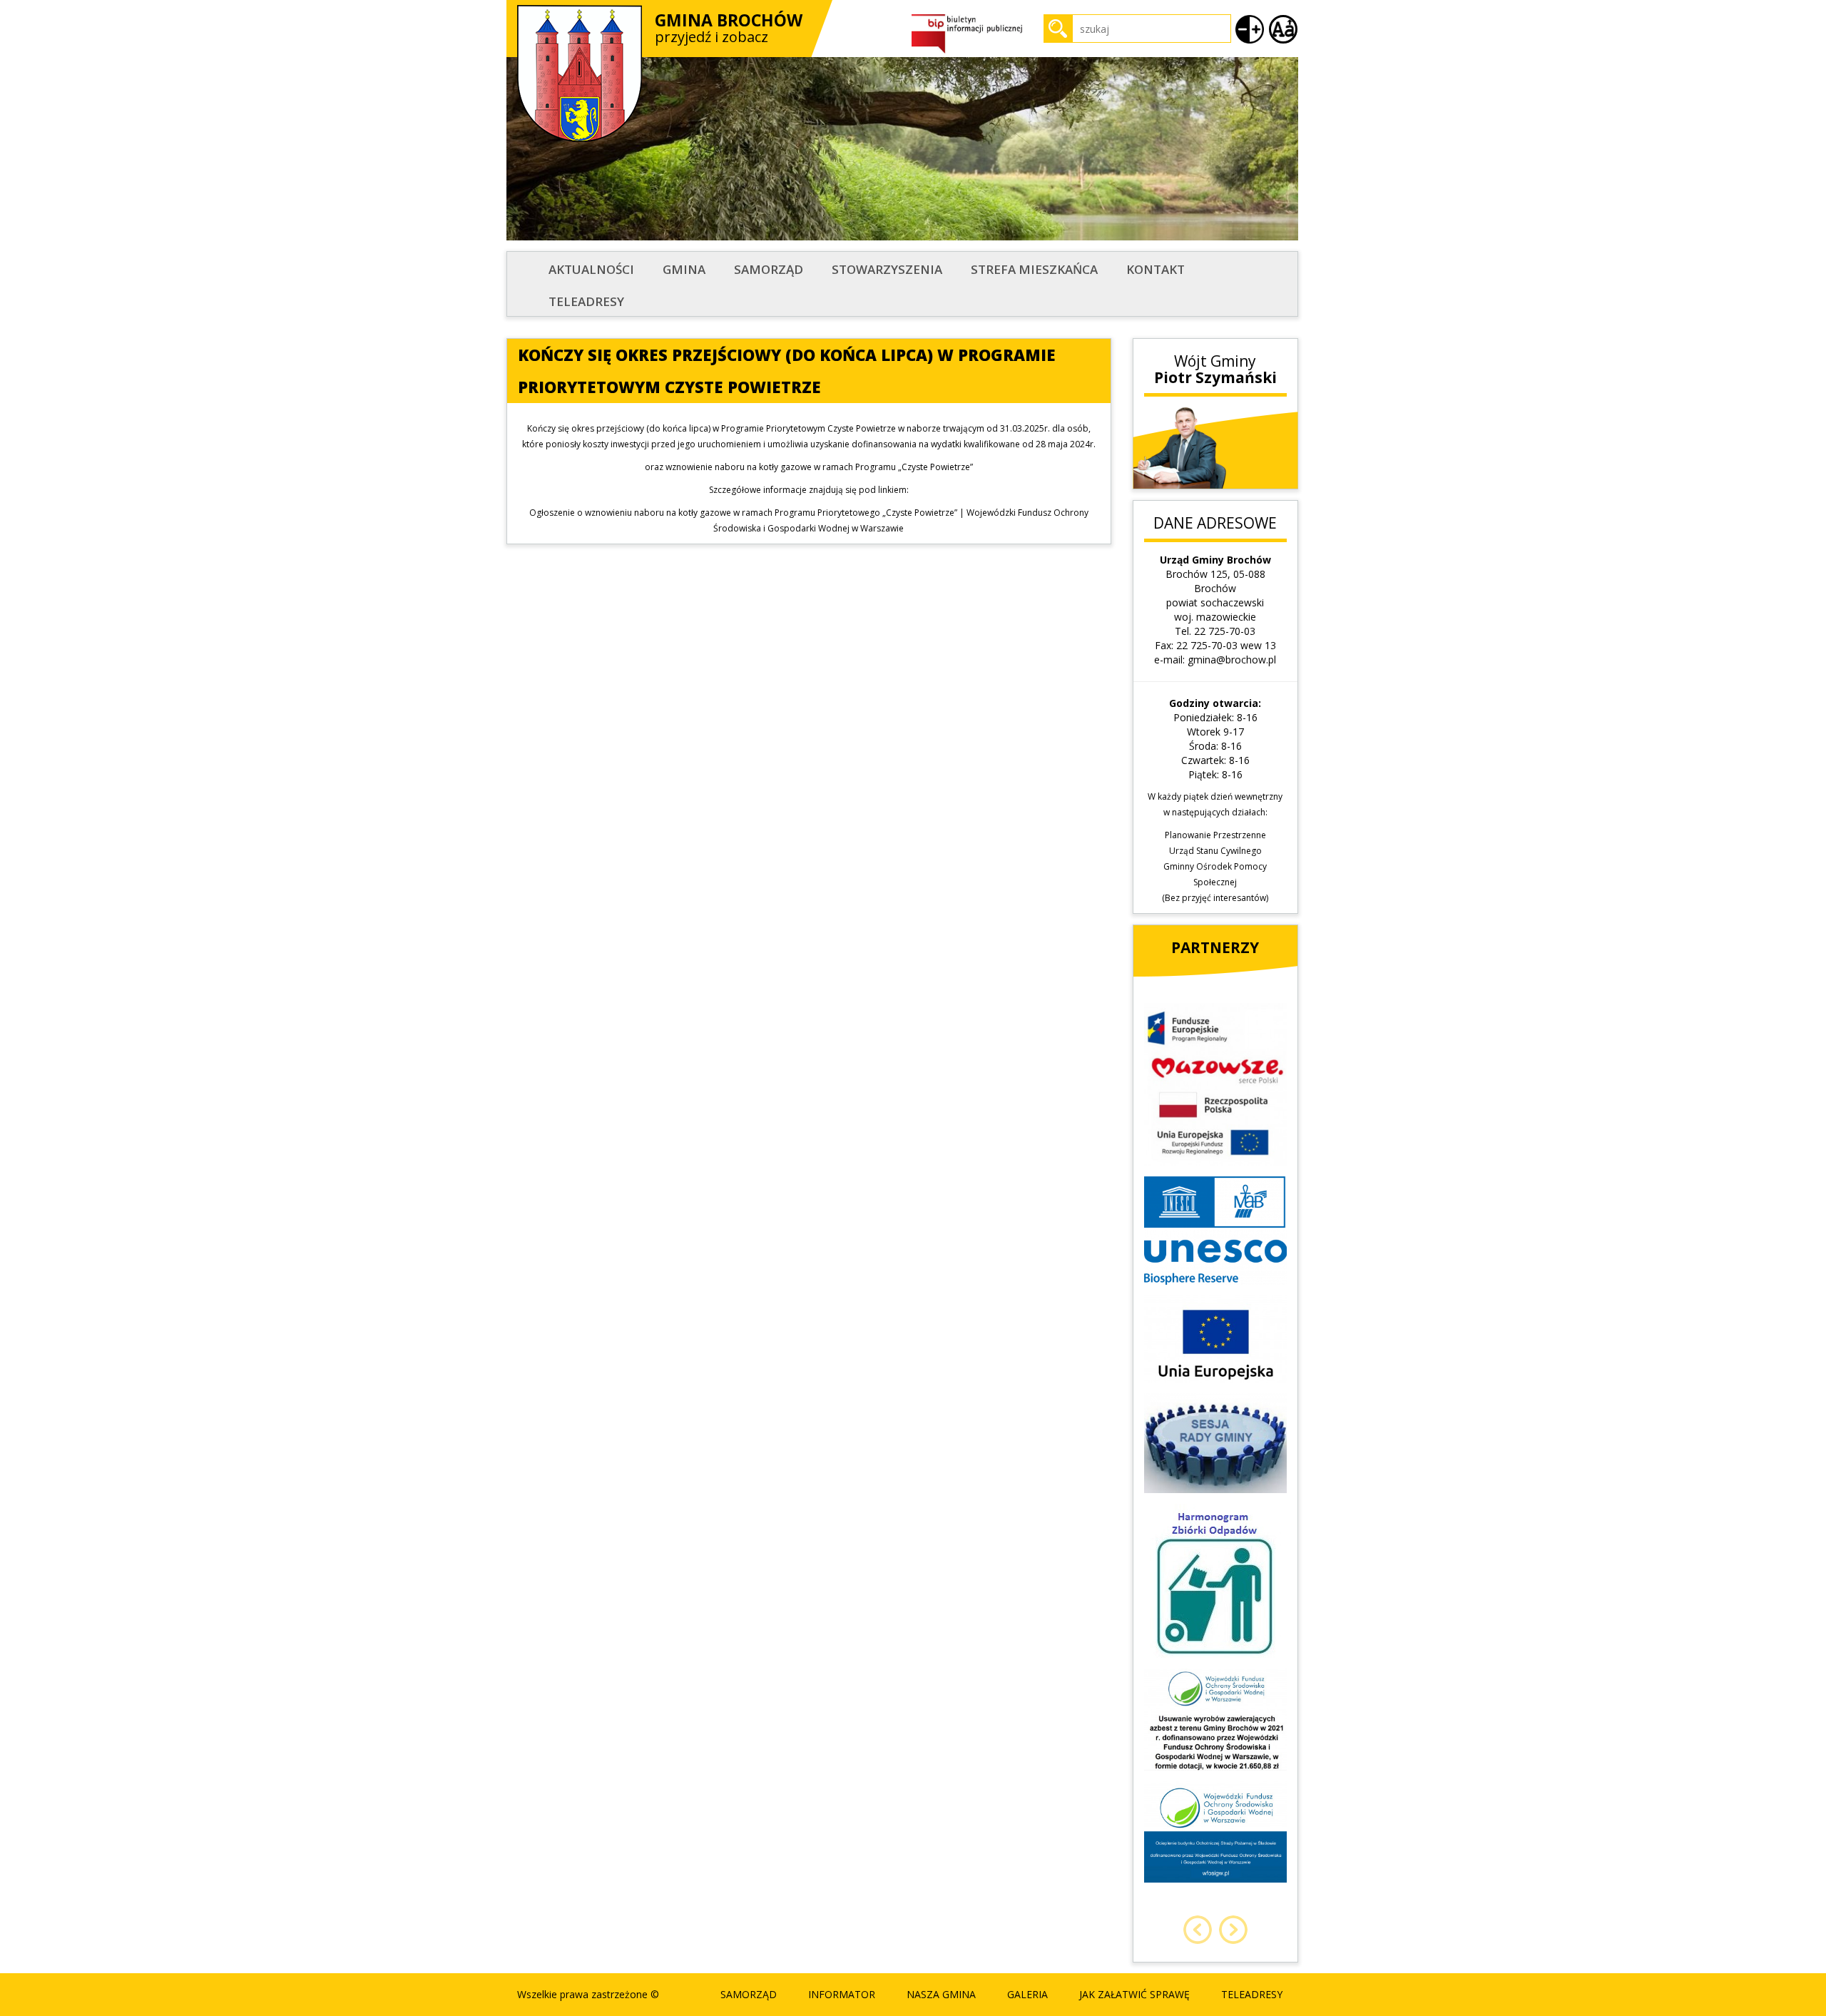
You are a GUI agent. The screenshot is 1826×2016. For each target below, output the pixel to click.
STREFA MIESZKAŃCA (1034, 269)
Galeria (1027, 1994)
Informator (842, 1994)
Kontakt (1156, 269)
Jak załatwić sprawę (1134, 1994)
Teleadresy (586, 301)
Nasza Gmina (941, 1994)
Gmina (684, 269)
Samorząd (769, 269)
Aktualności (591, 269)
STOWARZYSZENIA (887, 269)
